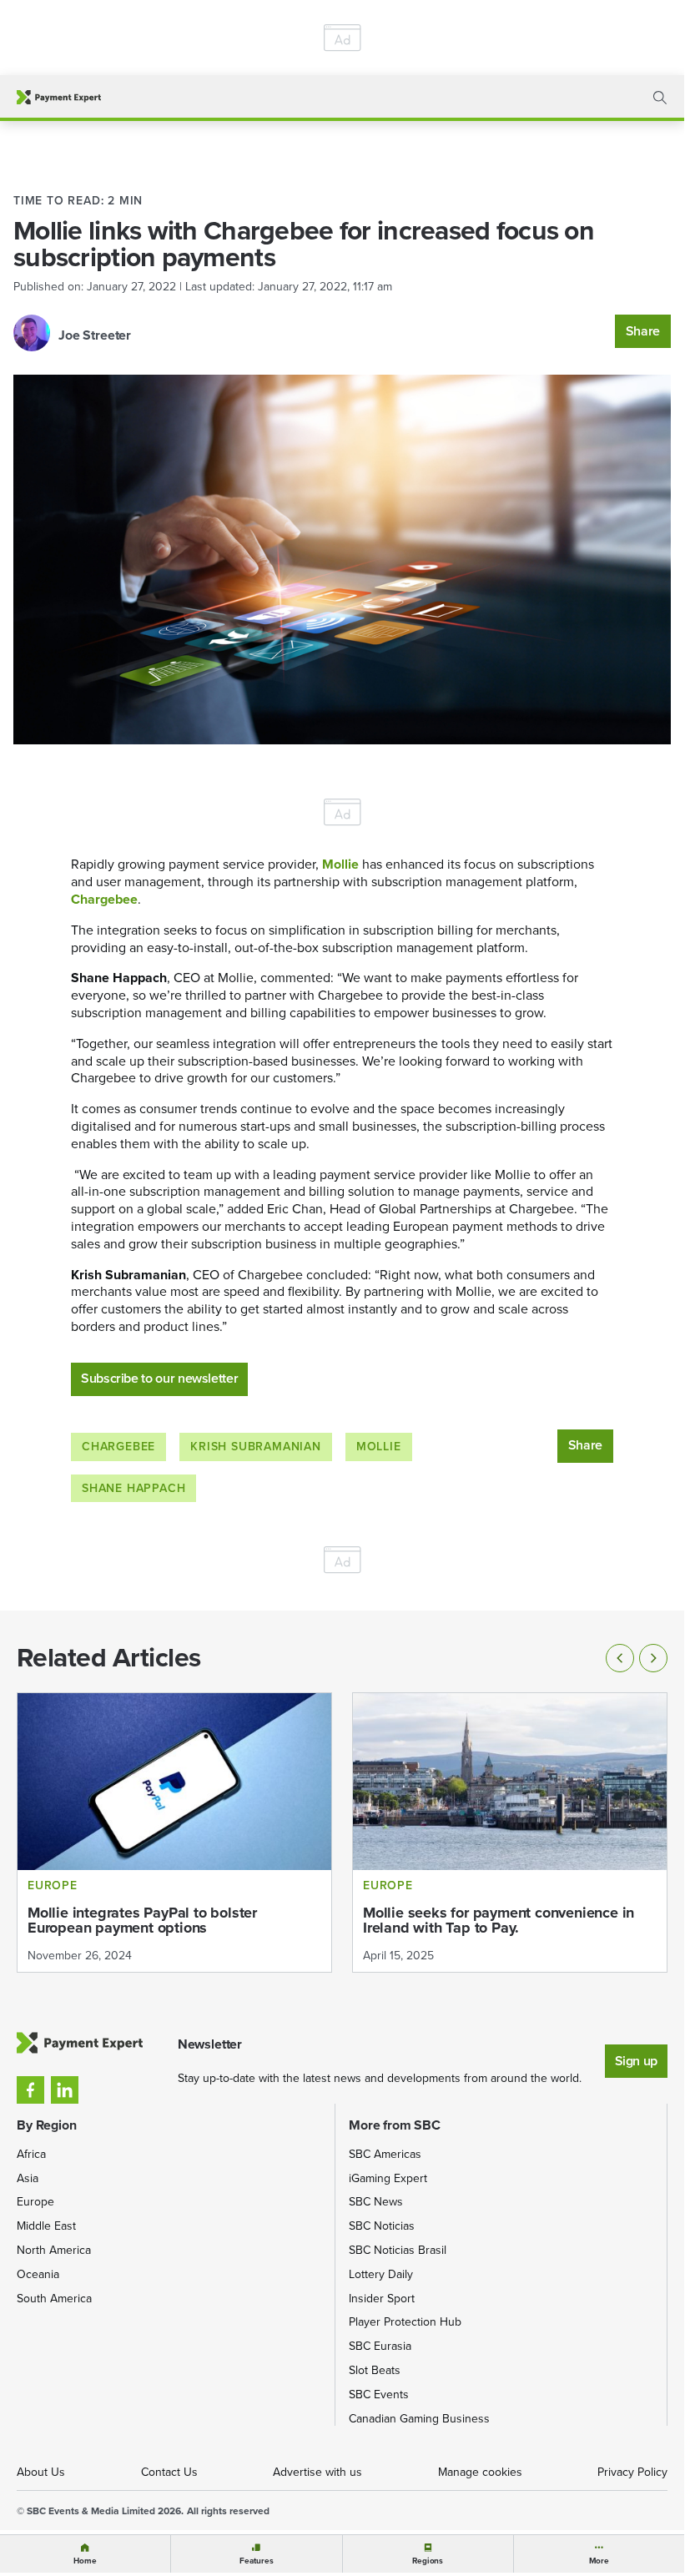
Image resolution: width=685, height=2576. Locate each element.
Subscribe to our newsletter (159, 1378)
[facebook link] (30, 2090)
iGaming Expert (388, 2178)
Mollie (379, 1447)
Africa (31, 2154)
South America (54, 2299)
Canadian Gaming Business (419, 2419)
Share (643, 331)
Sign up (636, 2061)
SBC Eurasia (380, 2346)
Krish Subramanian (256, 1447)
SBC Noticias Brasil (398, 2250)
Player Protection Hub (405, 2322)
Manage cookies (480, 2472)
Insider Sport (382, 2299)
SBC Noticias (382, 2226)
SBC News (376, 2202)
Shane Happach (133, 1488)
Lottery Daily (381, 2274)
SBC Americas (385, 2154)
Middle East (46, 2226)
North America (54, 2250)
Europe (35, 2202)
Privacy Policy (632, 2472)
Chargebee (118, 1447)
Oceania (38, 2274)
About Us (41, 2472)
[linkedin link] (65, 2090)
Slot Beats (375, 2370)
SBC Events (379, 2395)
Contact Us (169, 2472)
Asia (28, 2178)
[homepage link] (59, 97)
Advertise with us (317, 2472)
